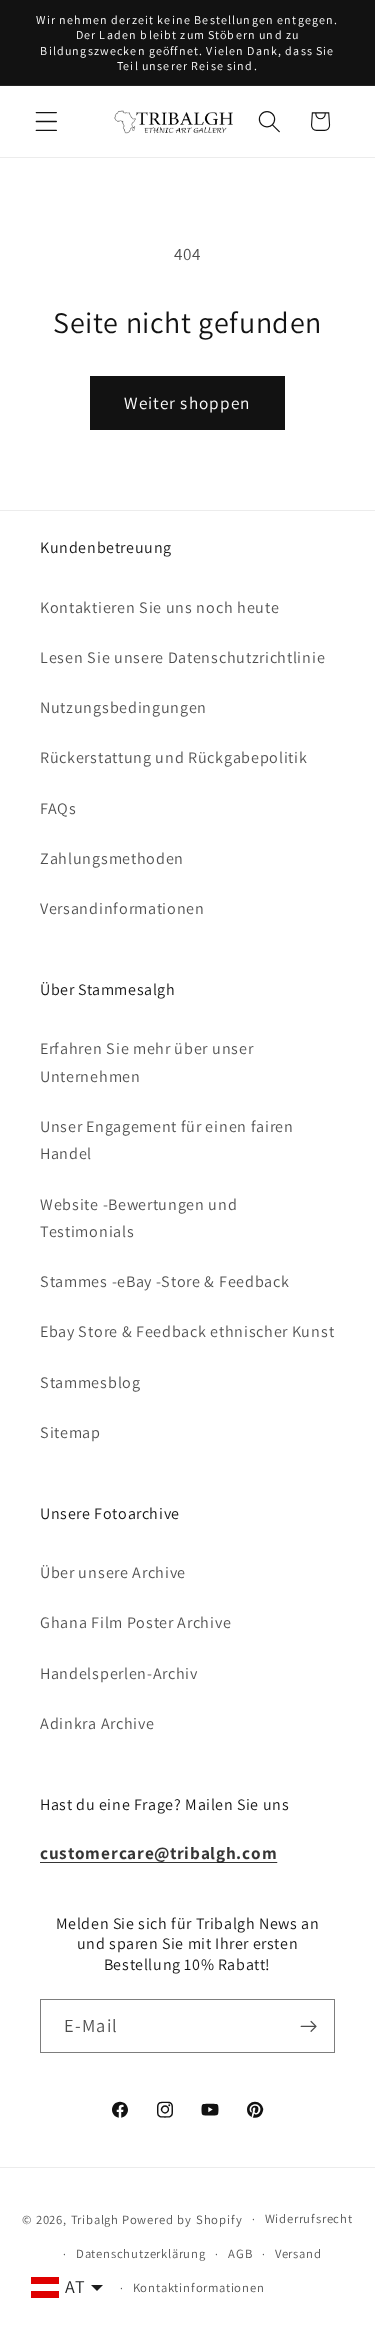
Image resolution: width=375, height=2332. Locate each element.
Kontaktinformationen (199, 2287)
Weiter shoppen (187, 402)
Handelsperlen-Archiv (119, 1673)
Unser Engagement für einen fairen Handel (167, 1140)
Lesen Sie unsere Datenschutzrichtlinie (182, 657)
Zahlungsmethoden (112, 858)
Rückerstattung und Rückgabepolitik (173, 757)
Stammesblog (90, 1382)
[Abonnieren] (308, 2026)
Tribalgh (95, 2218)
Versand (298, 2253)
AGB (240, 2253)
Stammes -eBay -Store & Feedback (164, 1281)
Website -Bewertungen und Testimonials (139, 1218)
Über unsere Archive (113, 1572)
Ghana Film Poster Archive (135, 1622)
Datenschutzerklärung (141, 2253)
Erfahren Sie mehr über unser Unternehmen (146, 1062)
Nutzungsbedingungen (123, 707)
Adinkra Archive (97, 1723)
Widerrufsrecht (309, 2218)
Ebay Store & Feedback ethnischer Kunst (187, 1331)
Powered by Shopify (182, 2218)
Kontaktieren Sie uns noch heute (159, 607)
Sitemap (70, 1432)
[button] (46, 121)
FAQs (58, 808)
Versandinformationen (122, 908)
